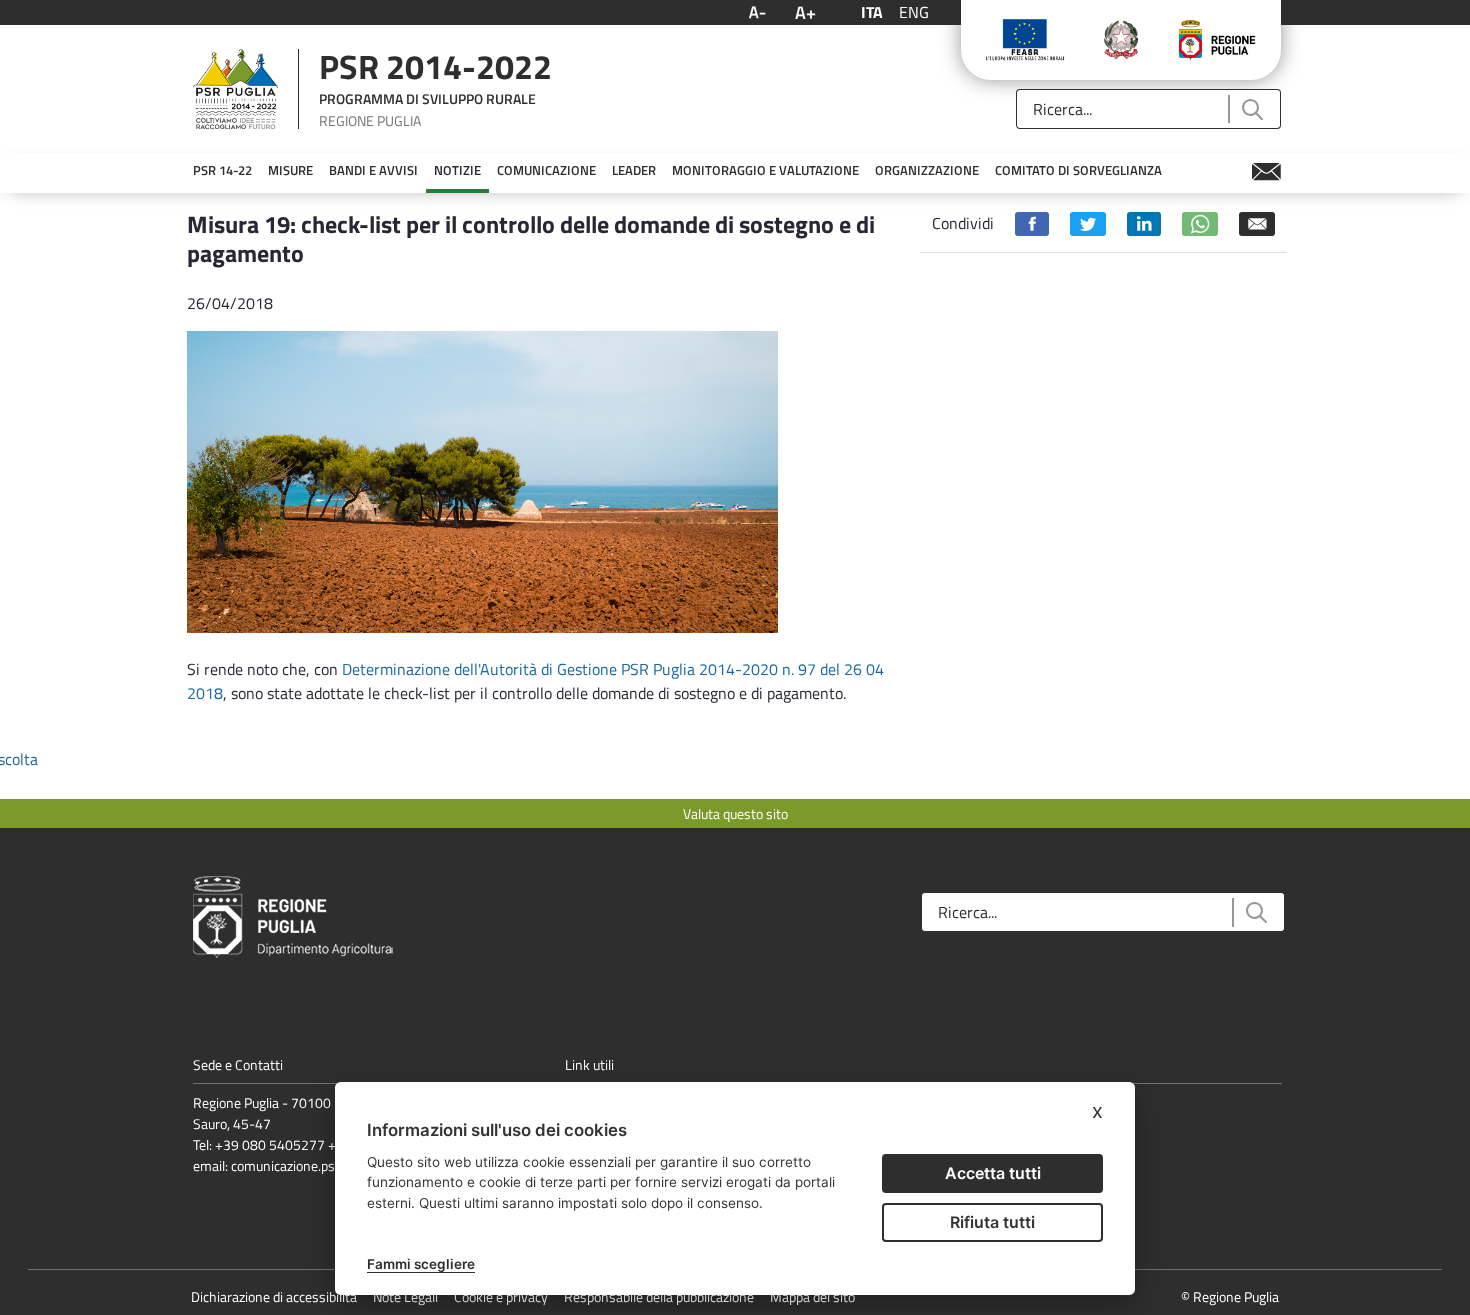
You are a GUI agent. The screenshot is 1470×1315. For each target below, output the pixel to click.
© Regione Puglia (1230, 1296)
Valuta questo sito (735, 813)
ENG (914, 12)
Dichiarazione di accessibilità (274, 1296)
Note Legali (405, 1296)
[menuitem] (222, 171)
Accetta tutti (993, 1173)
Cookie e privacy (501, 1296)
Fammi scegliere (421, 1264)
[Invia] (1251, 109)
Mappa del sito (812, 1296)
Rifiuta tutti (992, 1222)
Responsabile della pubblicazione (659, 1296)
